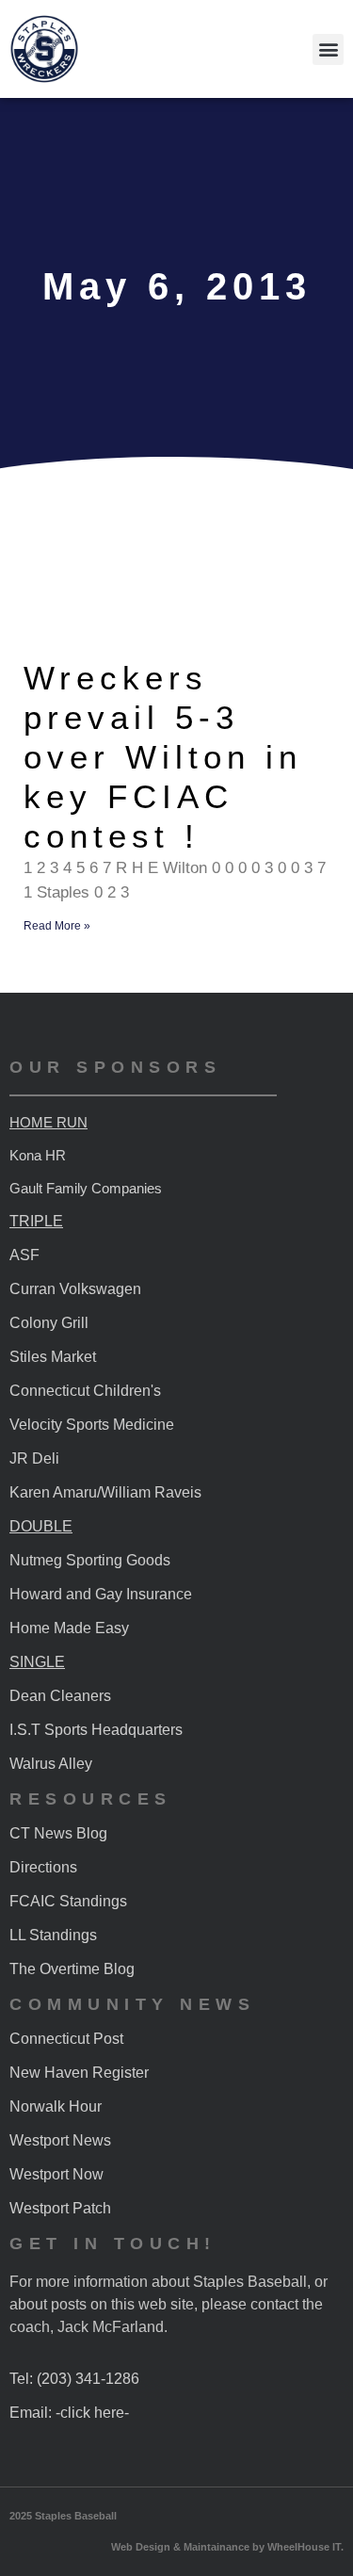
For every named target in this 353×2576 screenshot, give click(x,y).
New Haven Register (79, 2073)
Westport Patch (60, 2208)
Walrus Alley (51, 1764)
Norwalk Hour (56, 2106)
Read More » (57, 926)
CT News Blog (58, 1833)
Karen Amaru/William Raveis (105, 1492)
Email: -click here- (69, 2413)
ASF (24, 1255)
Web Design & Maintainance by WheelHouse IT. (227, 2547)
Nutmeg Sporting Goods (90, 1560)
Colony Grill (49, 1323)
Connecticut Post (66, 2039)
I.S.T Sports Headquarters (96, 1730)
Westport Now (56, 2174)
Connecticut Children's (85, 1391)
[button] (328, 49)
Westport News (60, 2140)
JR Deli (34, 1458)
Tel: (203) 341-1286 (74, 2379)
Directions (43, 1867)
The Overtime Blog (72, 1969)
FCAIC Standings (68, 1901)
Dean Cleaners (60, 1696)
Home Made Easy (69, 1628)
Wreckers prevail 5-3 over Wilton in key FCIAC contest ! (163, 757)
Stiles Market (53, 1357)
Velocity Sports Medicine (92, 1425)
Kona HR (38, 1155)
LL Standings (53, 1935)
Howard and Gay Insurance (101, 1594)
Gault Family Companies (86, 1188)
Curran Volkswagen (75, 1289)
